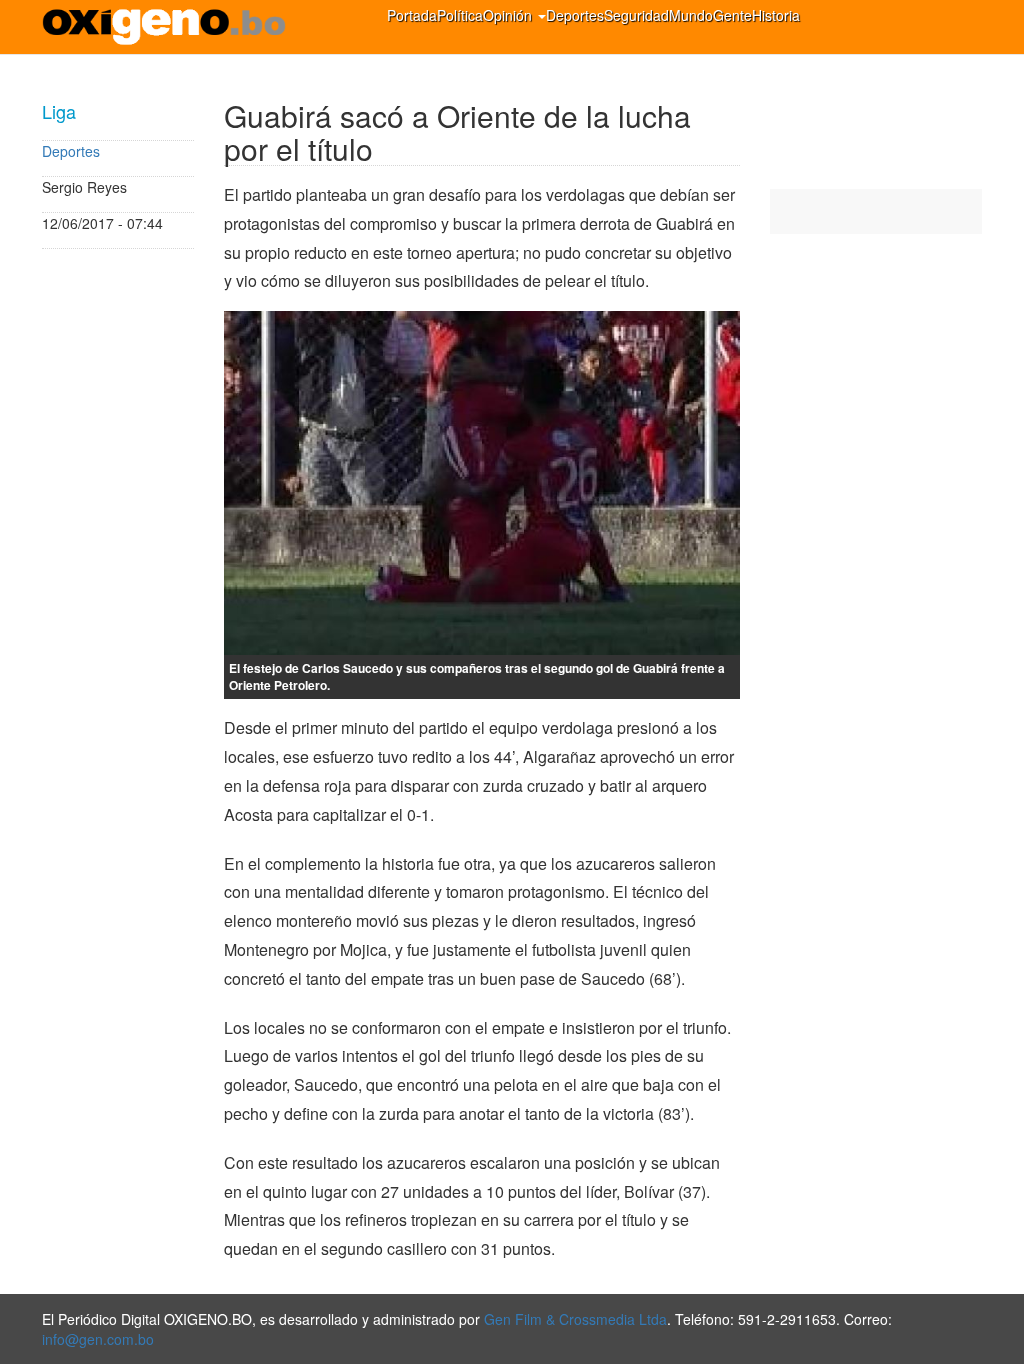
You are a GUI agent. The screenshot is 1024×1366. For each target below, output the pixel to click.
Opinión (509, 15)
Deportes (575, 15)
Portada (412, 15)
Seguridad (636, 15)
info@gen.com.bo (98, 1339)
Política (460, 15)
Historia (776, 15)
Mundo (691, 15)
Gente (732, 15)
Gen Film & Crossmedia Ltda (575, 1319)
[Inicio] (171, 27)
